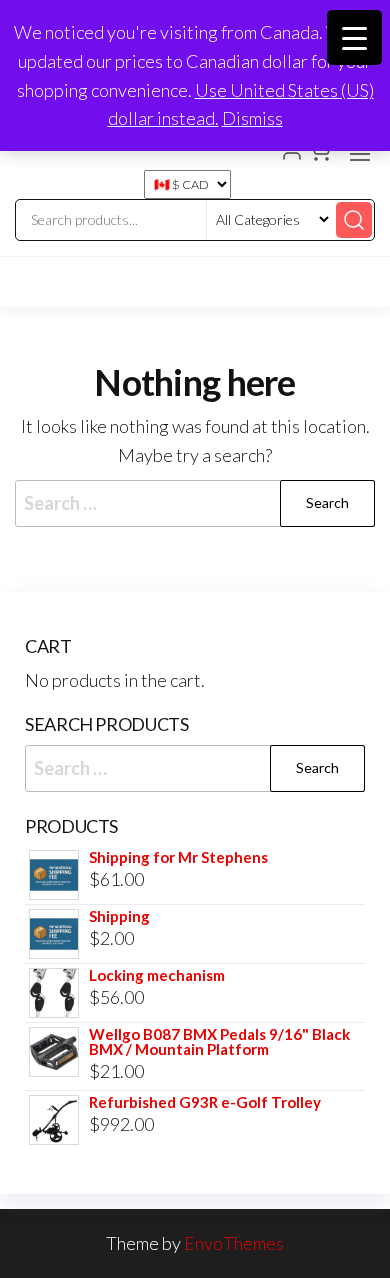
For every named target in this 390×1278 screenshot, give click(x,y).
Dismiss (252, 118)
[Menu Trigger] (354, 37)
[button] (360, 154)
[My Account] (292, 152)
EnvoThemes (234, 1243)
